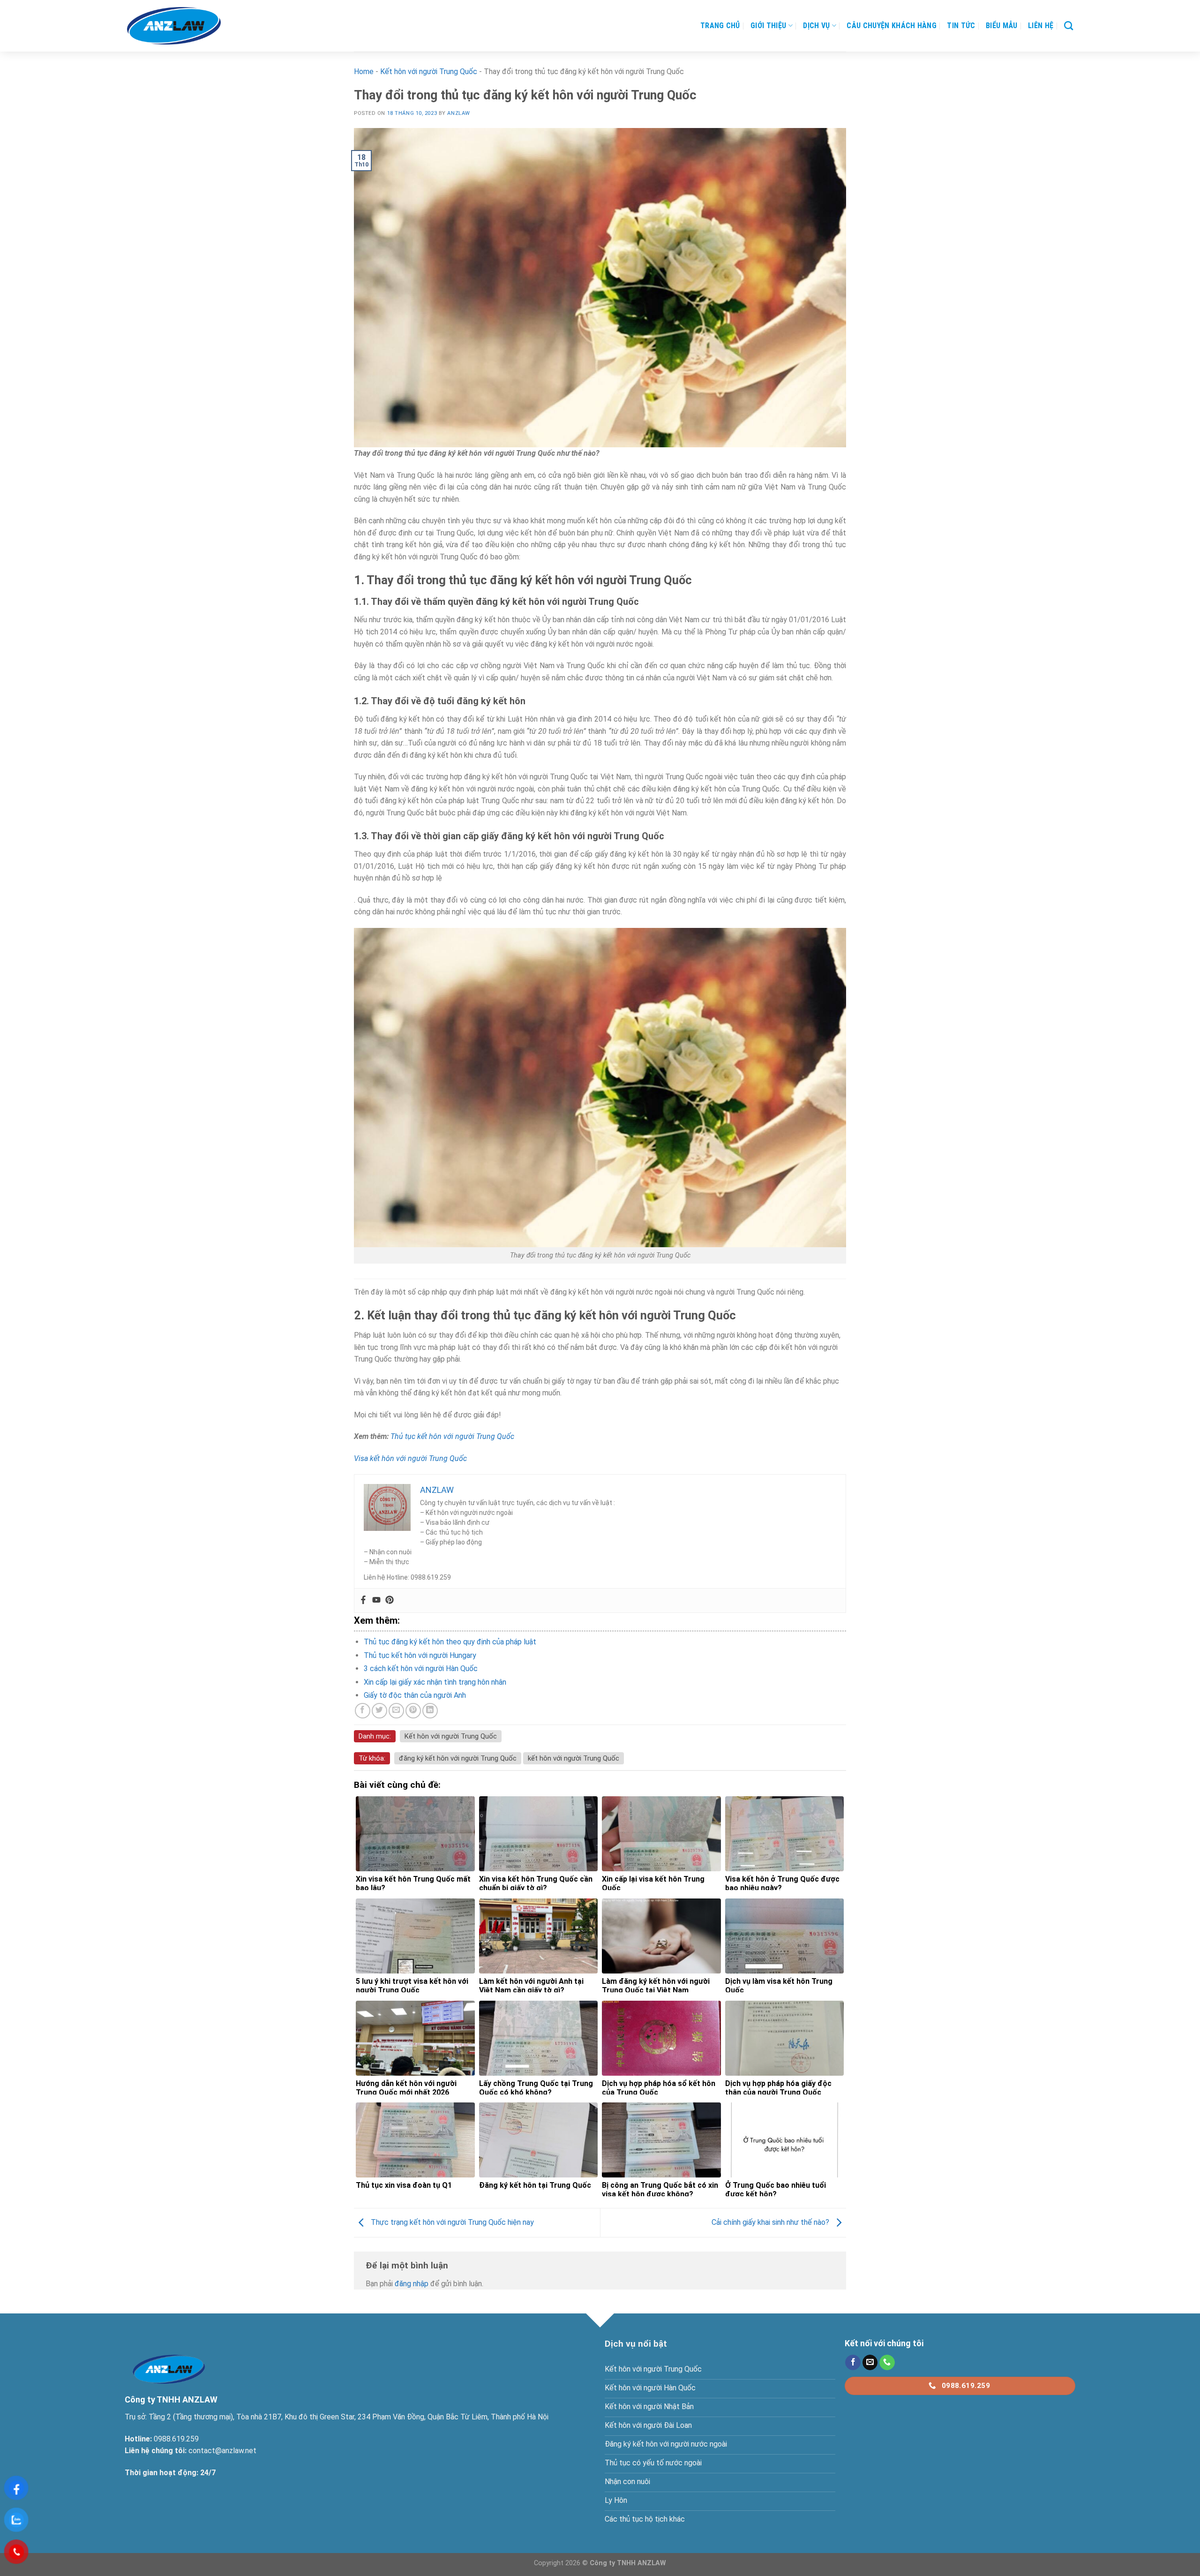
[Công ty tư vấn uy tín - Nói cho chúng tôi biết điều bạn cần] (174, 26)
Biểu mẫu (1002, 26)
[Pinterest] (390, 1601)
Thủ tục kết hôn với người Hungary (420, 1655)
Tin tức (961, 26)
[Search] (1069, 26)
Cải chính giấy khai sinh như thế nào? (771, 2222)
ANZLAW (458, 113)
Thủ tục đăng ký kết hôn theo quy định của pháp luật (450, 1642)
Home (364, 72)
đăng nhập (412, 2284)
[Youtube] (376, 1601)
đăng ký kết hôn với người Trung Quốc (458, 1758)
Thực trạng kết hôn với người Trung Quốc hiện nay (451, 2222)
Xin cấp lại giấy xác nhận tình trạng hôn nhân (435, 1682)
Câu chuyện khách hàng (892, 26)
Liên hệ (1041, 26)
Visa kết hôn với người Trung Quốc (410, 1458)
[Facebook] (363, 1601)
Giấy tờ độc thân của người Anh (415, 1695)
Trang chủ (720, 26)
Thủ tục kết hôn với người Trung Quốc (452, 1436)
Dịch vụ (816, 26)
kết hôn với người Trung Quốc (574, 1758)
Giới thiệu (768, 26)
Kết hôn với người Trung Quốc (429, 72)
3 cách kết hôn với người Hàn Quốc (421, 1668)
